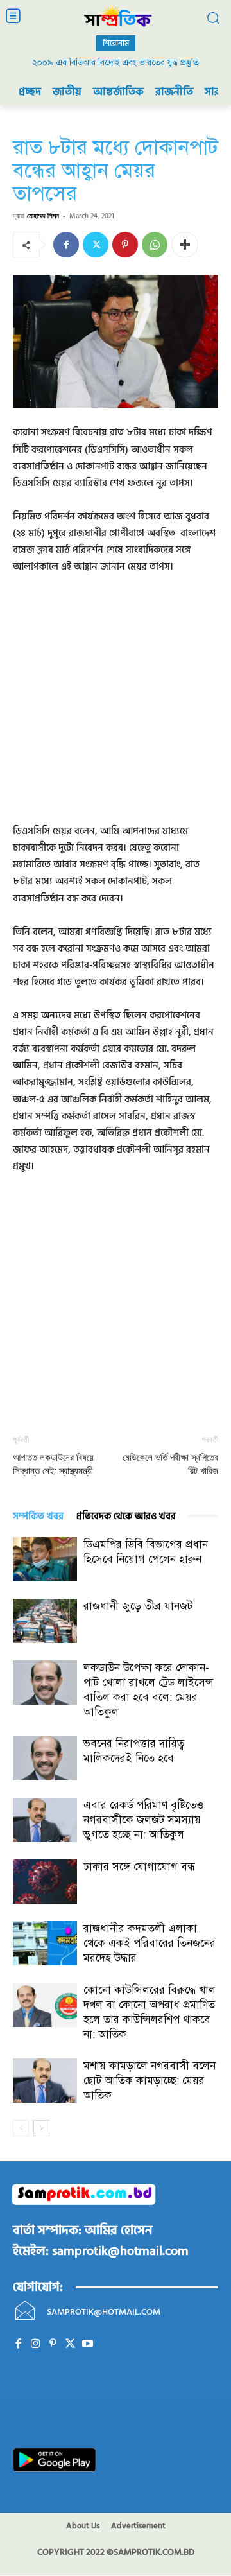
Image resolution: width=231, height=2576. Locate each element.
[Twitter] (96, 245)
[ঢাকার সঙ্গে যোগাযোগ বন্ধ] (45, 1882)
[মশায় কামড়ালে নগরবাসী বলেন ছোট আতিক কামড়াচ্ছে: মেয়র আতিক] (45, 2081)
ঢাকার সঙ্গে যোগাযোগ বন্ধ (139, 1867)
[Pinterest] (125, 245)
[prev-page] (21, 2128)
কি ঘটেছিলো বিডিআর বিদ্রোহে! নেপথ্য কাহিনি (116, 63)
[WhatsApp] (155, 245)
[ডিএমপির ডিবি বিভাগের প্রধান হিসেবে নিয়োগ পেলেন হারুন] (45, 1559)
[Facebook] (66, 245)
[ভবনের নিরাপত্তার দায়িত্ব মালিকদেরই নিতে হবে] (45, 1758)
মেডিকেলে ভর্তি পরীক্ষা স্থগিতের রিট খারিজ (170, 1464)
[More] (185, 245)
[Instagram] (36, 2344)
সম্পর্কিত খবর (38, 1516)
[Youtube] (88, 2344)
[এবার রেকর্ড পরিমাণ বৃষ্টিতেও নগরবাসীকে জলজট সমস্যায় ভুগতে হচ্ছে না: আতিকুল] (45, 1820)
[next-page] (41, 2128)
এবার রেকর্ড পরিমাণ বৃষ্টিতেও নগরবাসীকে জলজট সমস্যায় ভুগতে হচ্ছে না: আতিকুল (143, 1820)
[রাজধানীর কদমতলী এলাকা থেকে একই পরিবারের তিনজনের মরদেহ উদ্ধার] (45, 1943)
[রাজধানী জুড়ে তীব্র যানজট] (45, 1621)
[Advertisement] (116, 708)
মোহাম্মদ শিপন (43, 215)
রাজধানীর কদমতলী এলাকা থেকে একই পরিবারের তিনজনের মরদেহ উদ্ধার (150, 1943)
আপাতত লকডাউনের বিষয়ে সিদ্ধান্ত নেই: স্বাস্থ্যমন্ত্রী (53, 1464)
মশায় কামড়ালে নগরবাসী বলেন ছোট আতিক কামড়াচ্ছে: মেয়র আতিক (150, 2081)
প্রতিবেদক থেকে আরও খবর (126, 1516)
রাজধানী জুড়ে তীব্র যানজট (138, 1606)
